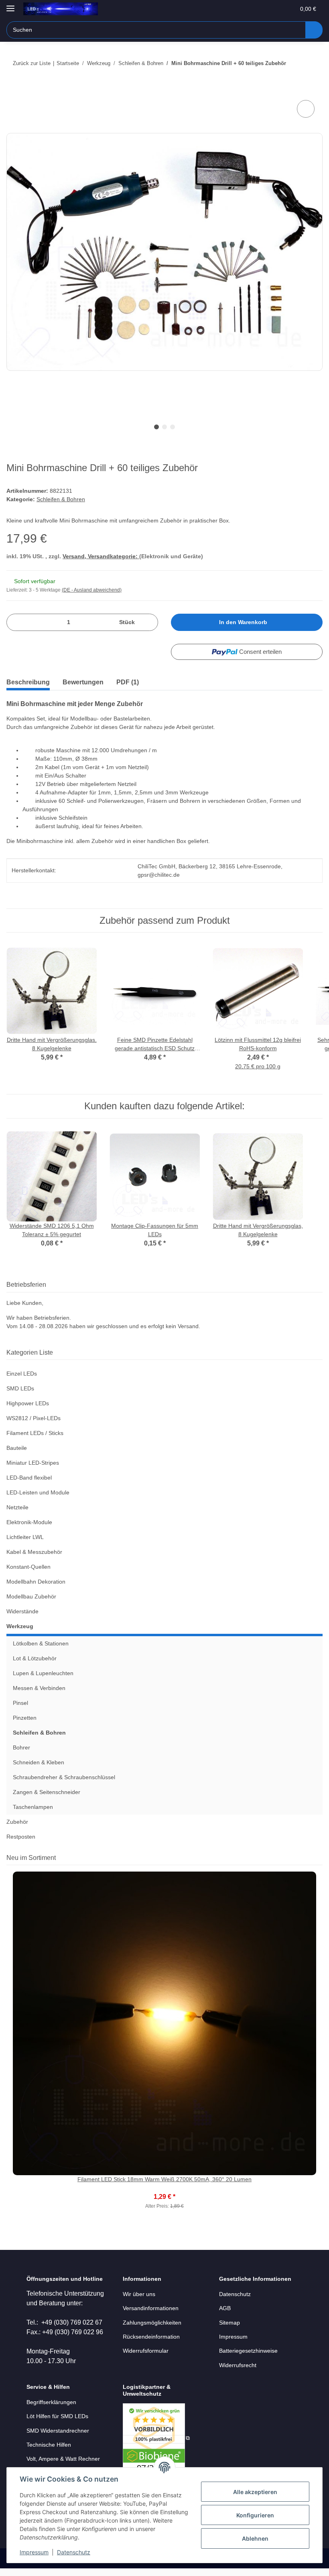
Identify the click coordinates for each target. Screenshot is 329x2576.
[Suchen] (314, 30)
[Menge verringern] (15, 622)
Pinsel (20, 1703)
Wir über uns (139, 2294)
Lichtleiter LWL (25, 1537)
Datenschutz (74, 2552)
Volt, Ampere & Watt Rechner (63, 2459)
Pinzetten (25, 1718)
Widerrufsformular (146, 2351)
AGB (225, 2308)
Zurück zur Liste (32, 63)
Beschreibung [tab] (28, 682)
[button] (257, 9)
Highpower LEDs (28, 1403)
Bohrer (21, 1747)
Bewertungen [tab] (83, 682)
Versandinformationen (151, 2308)
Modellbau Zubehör (31, 1596)
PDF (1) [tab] (128, 682)
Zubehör (17, 1822)
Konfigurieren (255, 2515)
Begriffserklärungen (51, 2402)
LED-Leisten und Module (38, 1492)
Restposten (21, 1837)
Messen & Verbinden (39, 1688)
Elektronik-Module (29, 1522)
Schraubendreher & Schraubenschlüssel (64, 1777)
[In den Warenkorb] (13, 89)
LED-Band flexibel (29, 1478)
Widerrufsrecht (238, 2365)
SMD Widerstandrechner (58, 2431)
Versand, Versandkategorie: (101, 556)
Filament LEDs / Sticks (35, 1433)
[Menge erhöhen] (149, 622)
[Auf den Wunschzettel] (306, 109)
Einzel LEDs (22, 1374)
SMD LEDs (20, 1388)
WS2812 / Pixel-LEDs (34, 1418)
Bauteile (17, 1448)
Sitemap (229, 2323)
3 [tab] (173, 427)
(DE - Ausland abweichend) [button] (92, 590)
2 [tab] (164, 427)
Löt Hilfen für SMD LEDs (57, 2416)
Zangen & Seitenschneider (47, 1792)
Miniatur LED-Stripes (33, 1463)
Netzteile (17, 1507)
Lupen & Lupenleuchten (43, 1673)
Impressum (34, 2552)
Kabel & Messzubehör (34, 1552)
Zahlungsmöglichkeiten (152, 2323)
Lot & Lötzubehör (35, 1658)
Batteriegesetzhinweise (248, 2351)
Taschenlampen (33, 1807)
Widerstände (22, 1611)
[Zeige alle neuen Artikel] (320, 1858)
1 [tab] (156, 427)
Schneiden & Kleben (39, 1762)
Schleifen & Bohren (61, 499)
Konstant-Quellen (28, 1567)
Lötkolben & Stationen (41, 1643)
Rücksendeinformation (151, 2337)
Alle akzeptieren (255, 2492)
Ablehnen (255, 2538)
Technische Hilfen (49, 2445)
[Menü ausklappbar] (10, 5)
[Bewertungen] (165, 2188)
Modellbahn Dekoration (36, 1582)
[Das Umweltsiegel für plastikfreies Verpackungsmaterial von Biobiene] (156, 2438)
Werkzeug (20, 1626)
